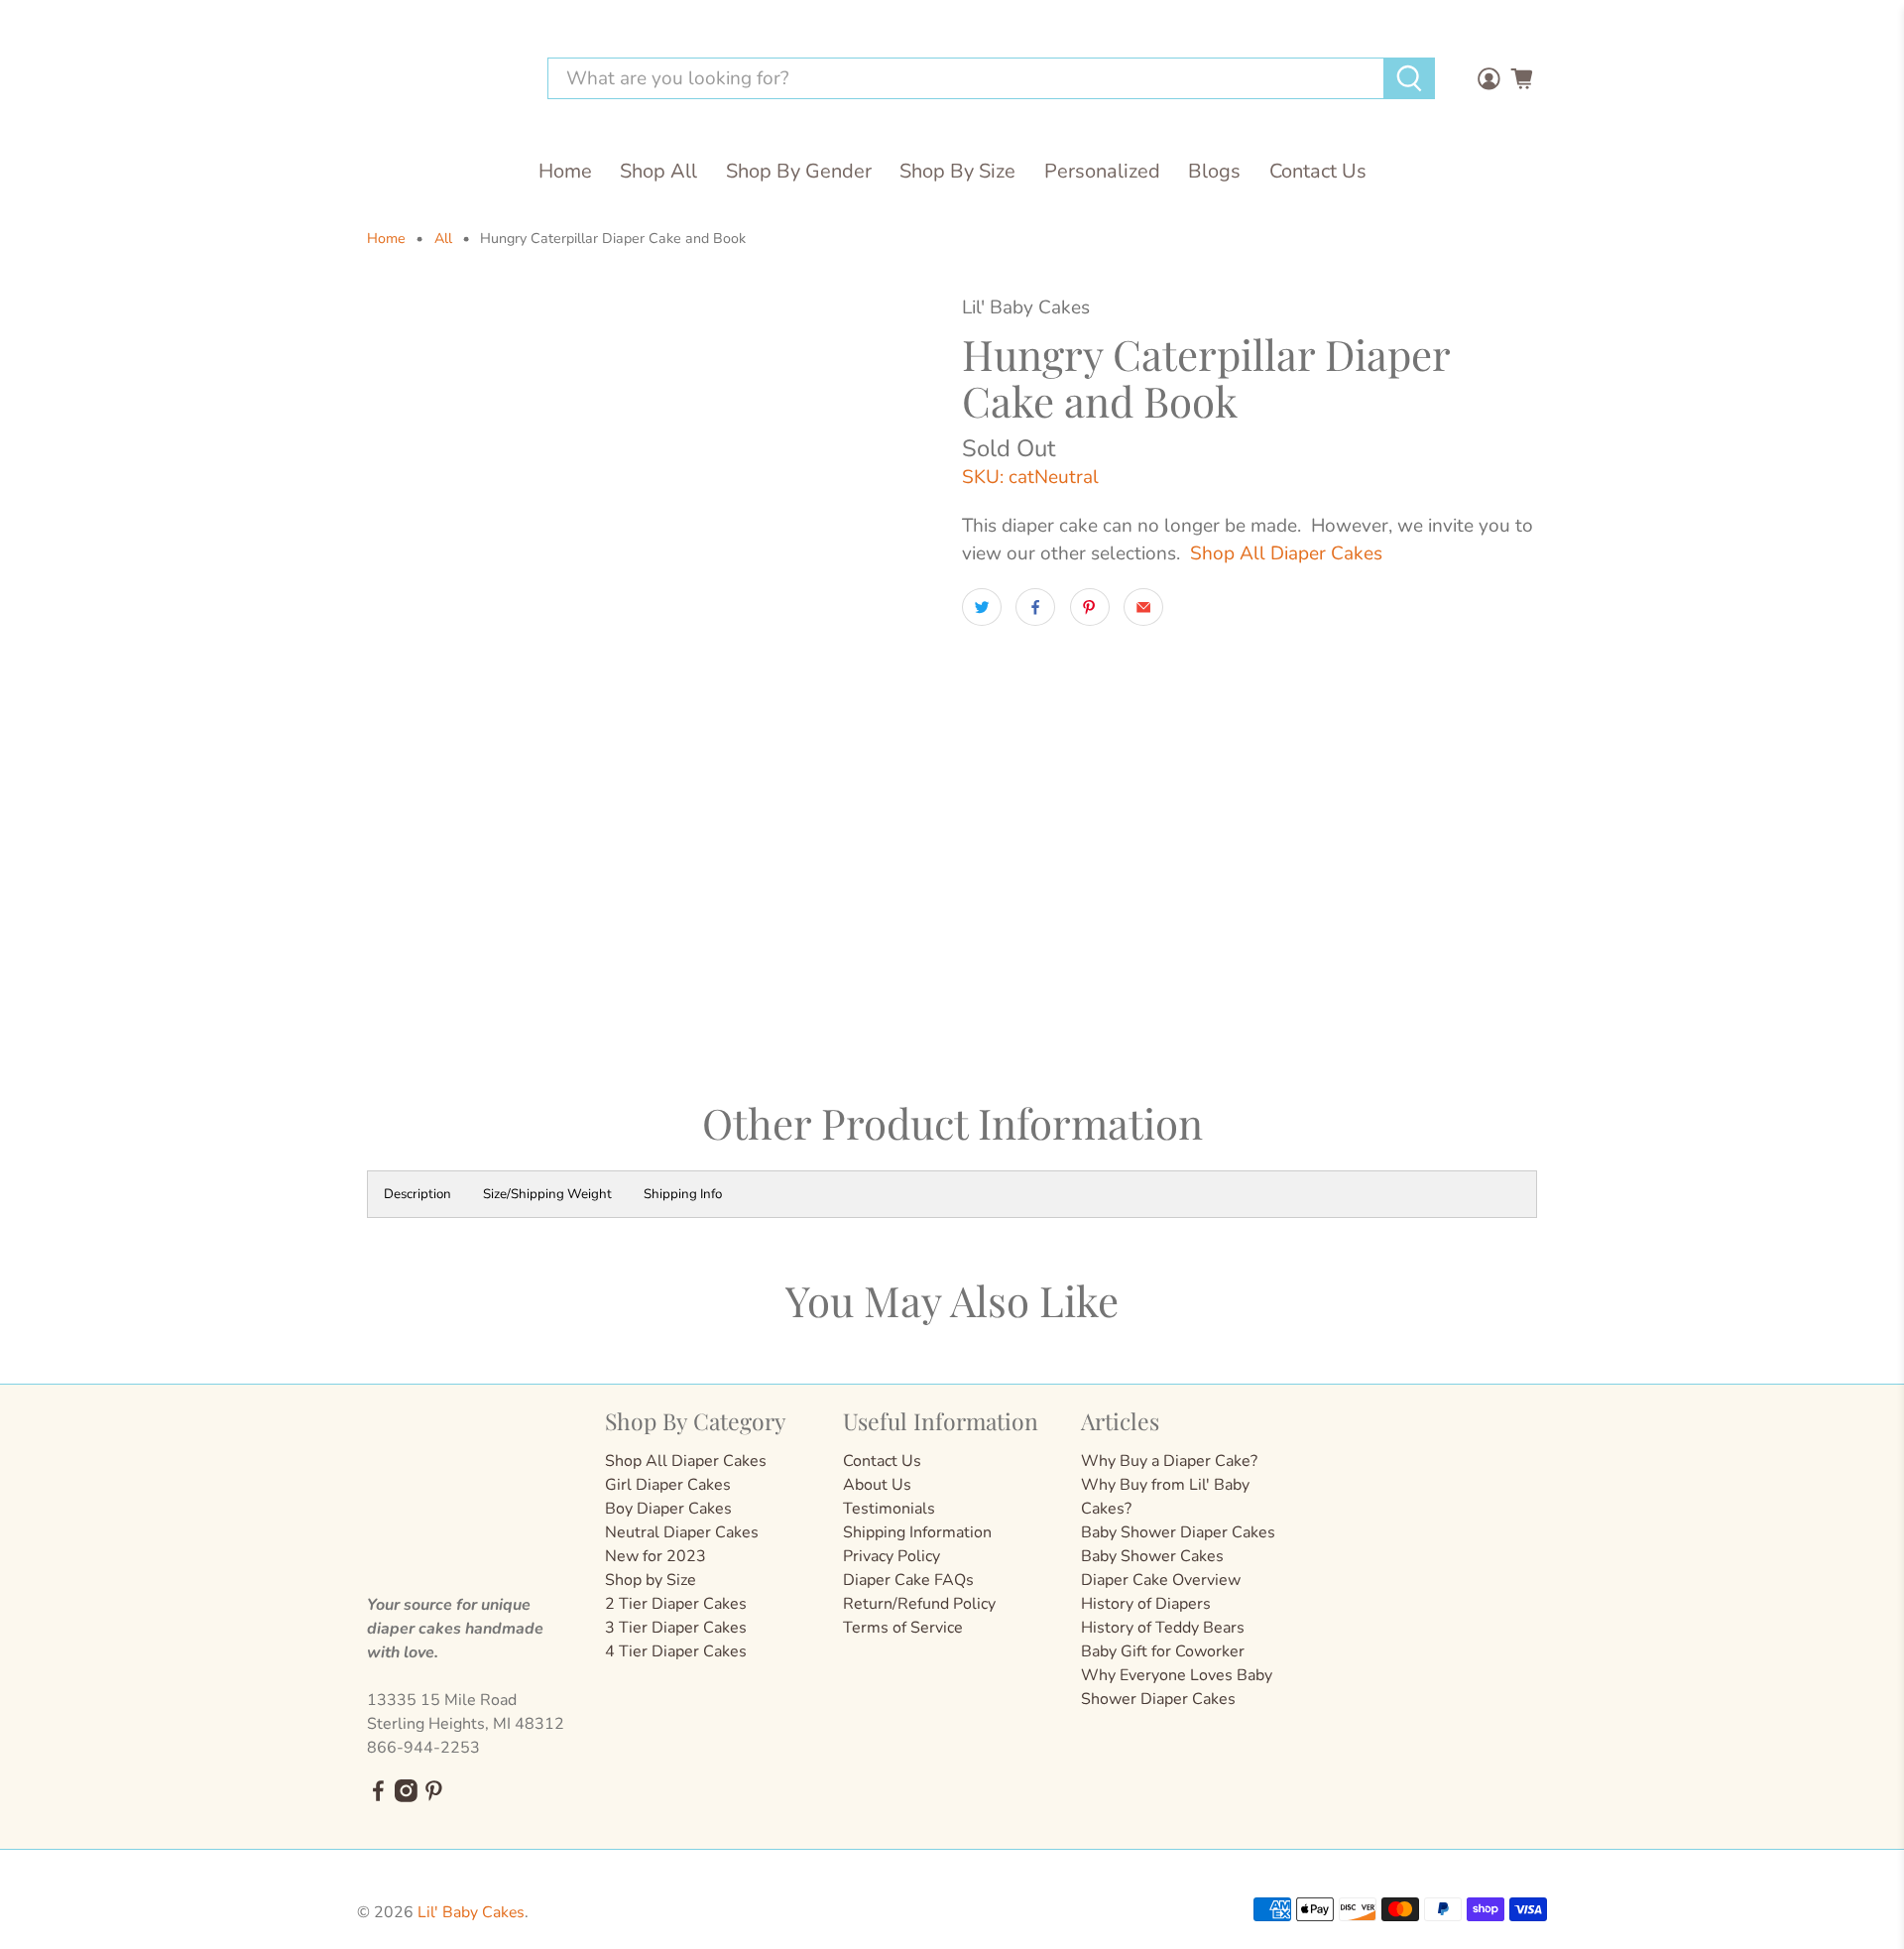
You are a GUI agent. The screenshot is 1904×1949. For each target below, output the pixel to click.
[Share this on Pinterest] (1090, 607)
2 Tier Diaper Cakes (676, 1604)
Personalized (1102, 171)
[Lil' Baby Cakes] (440, 79)
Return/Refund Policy (919, 1604)
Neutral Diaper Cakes (682, 1532)
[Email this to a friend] (1143, 607)
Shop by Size (651, 1580)
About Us (877, 1485)
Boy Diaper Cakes (668, 1509)
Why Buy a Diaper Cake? (1169, 1461)
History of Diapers (1146, 1604)
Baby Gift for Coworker (1163, 1651)
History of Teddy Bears (1163, 1628)
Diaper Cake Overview (1161, 1580)
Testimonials (889, 1509)
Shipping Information (917, 1532)
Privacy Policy (892, 1556)
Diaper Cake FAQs (908, 1580)
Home (565, 171)
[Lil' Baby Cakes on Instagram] (406, 1797)
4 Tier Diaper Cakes (676, 1651)
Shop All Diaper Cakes (1286, 553)
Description (417, 1194)
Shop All (658, 171)
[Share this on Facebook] (1035, 607)
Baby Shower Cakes (1152, 1556)
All (443, 239)
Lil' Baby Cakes (471, 1912)
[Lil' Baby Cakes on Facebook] (378, 1797)
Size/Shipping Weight (547, 1194)
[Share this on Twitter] (982, 607)
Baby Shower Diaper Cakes (1178, 1532)
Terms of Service (903, 1628)
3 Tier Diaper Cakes (676, 1628)
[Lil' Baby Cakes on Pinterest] (434, 1797)
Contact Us (1318, 171)
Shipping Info (683, 1194)
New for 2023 (655, 1556)
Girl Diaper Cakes (668, 1485)
